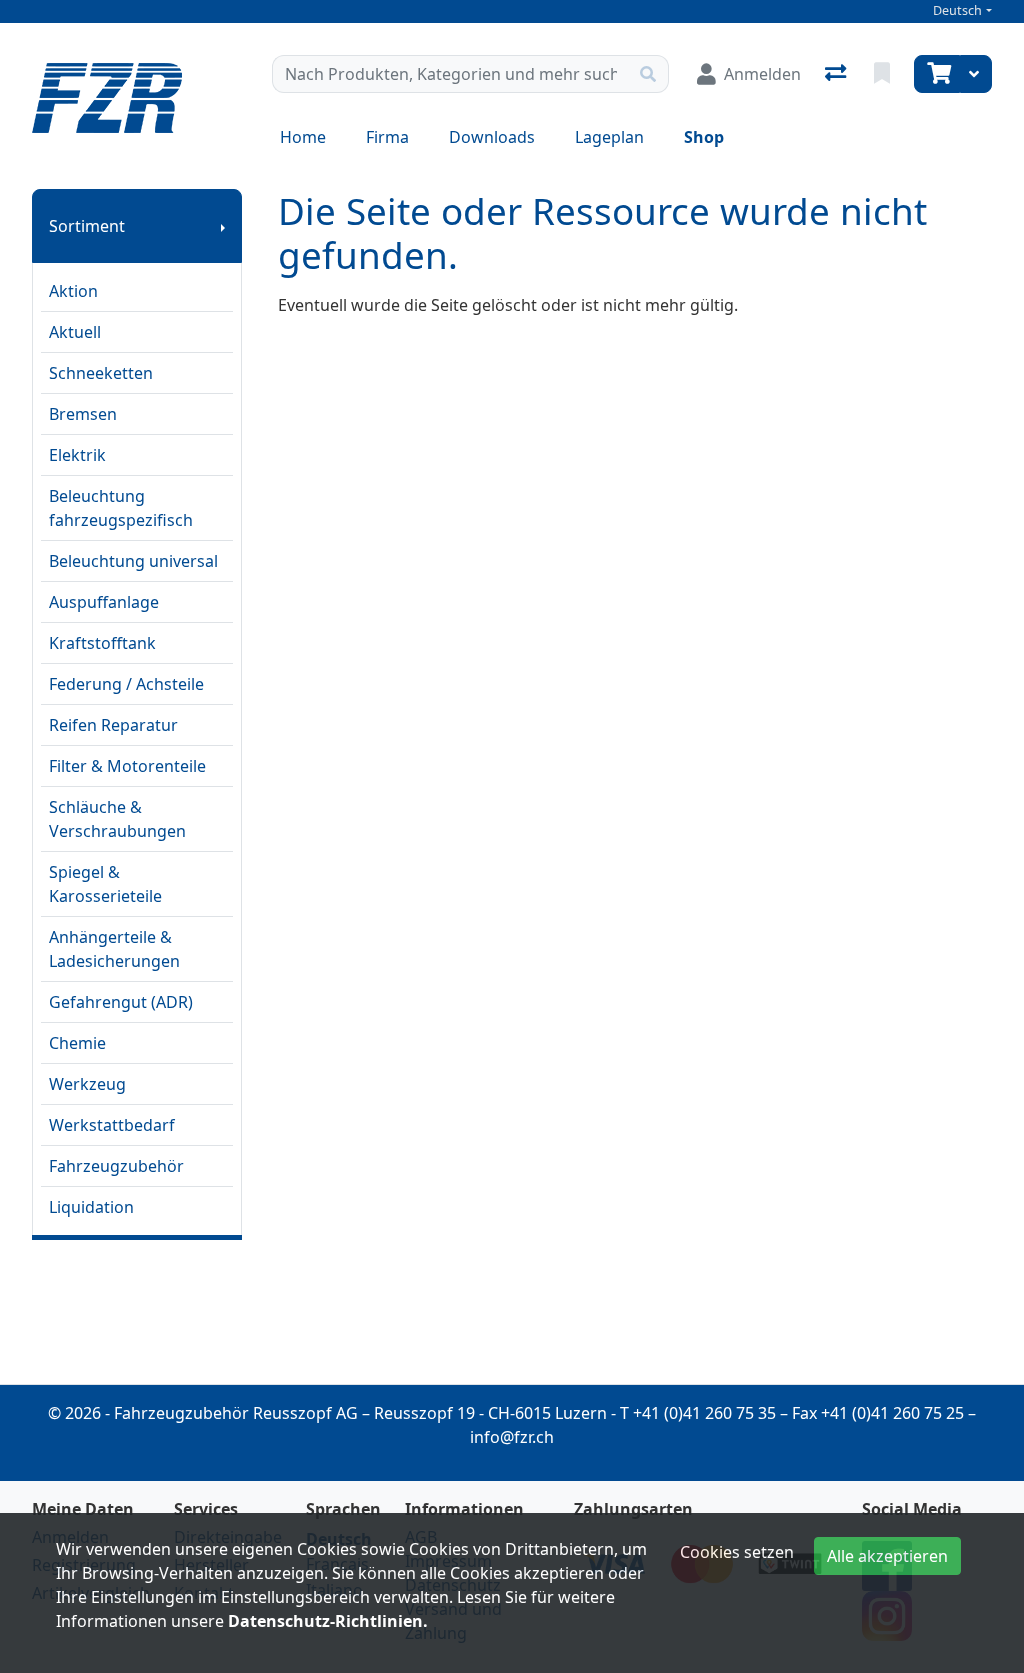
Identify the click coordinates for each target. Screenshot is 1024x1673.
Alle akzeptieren (887, 1556)
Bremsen (83, 414)
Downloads (492, 137)
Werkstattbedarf (112, 1125)
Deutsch (957, 10)
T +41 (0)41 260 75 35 (698, 1413)
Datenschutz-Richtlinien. (328, 1621)
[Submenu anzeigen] (223, 226)
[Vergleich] (837, 74)
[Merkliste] (884, 74)
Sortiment (87, 226)
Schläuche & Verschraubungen (117, 819)
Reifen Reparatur (113, 725)
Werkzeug (87, 1084)
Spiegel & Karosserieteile (105, 884)
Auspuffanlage (104, 602)
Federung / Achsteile (126, 684)
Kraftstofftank (102, 643)
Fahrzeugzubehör (116, 1166)
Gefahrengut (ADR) (121, 1002)
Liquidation (91, 1207)
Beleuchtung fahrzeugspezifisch (121, 508)
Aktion (73, 291)
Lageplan (609, 137)
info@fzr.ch (512, 1437)
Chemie (77, 1043)
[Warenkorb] (937, 74)
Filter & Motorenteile (127, 766)
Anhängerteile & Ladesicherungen (114, 949)
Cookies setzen (737, 1552)
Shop (704, 137)
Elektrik (77, 455)
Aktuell (75, 332)
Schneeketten (101, 373)
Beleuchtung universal (133, 561)
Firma (387, 137)
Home (303, 137)
